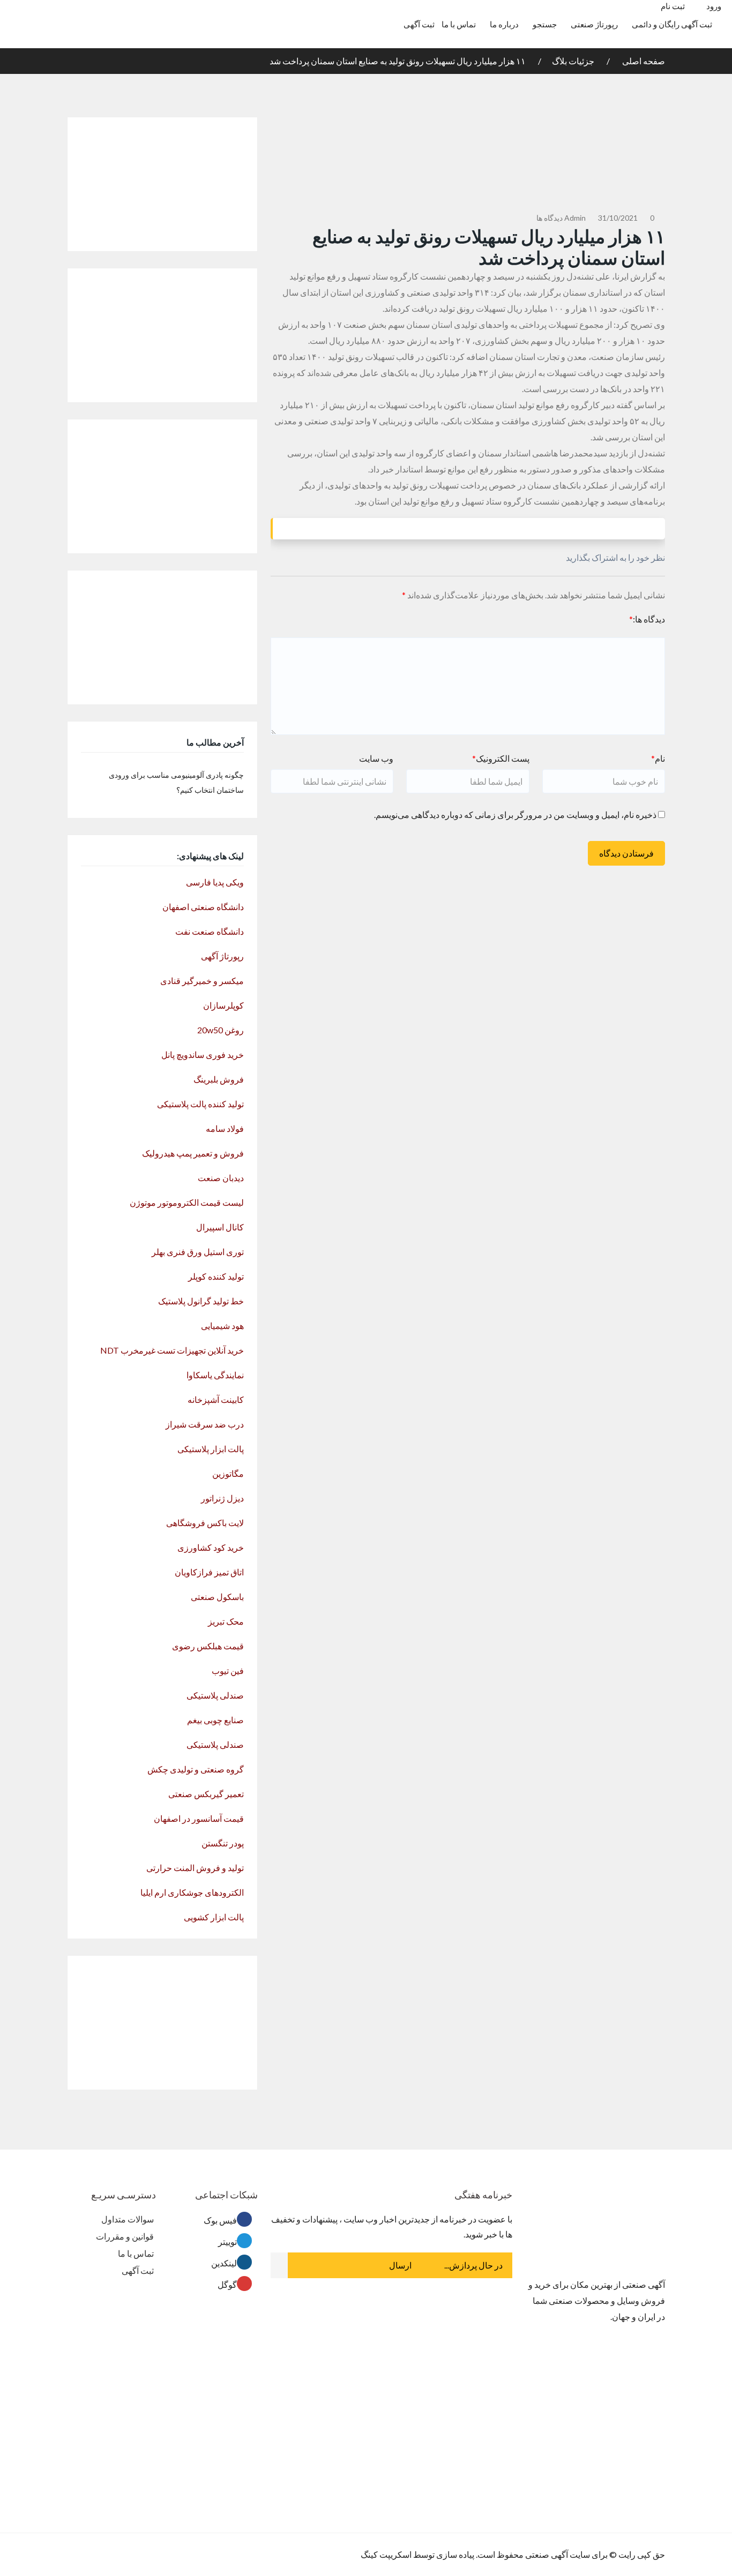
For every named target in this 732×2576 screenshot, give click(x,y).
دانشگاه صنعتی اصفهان (203, 907)
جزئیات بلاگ (573, 61)
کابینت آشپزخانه (216, 1399)
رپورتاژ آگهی (222, 956)
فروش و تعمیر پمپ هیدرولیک (193, 1153)
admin (575, 218)
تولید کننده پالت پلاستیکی (200, 1104)
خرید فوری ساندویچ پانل (203, 1054)
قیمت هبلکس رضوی (208, 1646)
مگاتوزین (228, 1473)
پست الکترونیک (501, 758)
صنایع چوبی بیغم (215, 1720)
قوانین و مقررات (125, 2236)
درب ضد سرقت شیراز (205, 1424)
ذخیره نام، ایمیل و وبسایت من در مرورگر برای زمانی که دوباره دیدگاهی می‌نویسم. (515, 814)
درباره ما (504, 24)
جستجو (545, 24)
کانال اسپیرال (220, 1227)
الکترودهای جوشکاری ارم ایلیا (192, 1892)
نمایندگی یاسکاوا (215, 1375)
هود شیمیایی (222, 1325)
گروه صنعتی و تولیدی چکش (196, 1769)
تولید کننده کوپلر (216, 1276)
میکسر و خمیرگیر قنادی (202, 981)
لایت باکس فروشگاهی (205, 1523)
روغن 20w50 (221, 1030)
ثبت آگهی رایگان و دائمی (672, 24)
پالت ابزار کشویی (214, 1917)
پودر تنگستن (223, 1843)
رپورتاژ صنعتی (594, 24)
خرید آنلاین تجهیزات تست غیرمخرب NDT (172, 1350)
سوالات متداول (128, 2219)
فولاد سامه (225, 1128)
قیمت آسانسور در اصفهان (199, 1818)
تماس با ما (459, 24)
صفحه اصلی (643, 61)
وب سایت (376, 758)
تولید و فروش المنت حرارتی (195, 1868)
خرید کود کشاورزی (211, 1547)
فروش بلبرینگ (219, 1079)
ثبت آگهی (419, 24)
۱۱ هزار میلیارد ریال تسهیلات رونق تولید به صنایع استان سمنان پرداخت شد (398, 61)
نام (658, 758)
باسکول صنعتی (217, 1597)
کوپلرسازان (223, 1005)
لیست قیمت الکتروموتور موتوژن (187, 1202)
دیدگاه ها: (647, 619)
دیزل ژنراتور (222, 1498)
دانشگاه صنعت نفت (210, 931)
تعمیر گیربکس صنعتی (206, 1794)
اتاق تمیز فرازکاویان (209, 1572)
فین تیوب (228, 1670)
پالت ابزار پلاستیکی (211, 1449)
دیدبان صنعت (221, 1178)
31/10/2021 (618, 218)
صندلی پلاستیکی (215, 1695)
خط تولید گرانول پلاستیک (201, 1301)
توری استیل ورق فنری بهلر (198, 1252)
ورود (715, 6)
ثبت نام (673, 6)
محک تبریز (226, 1621)
